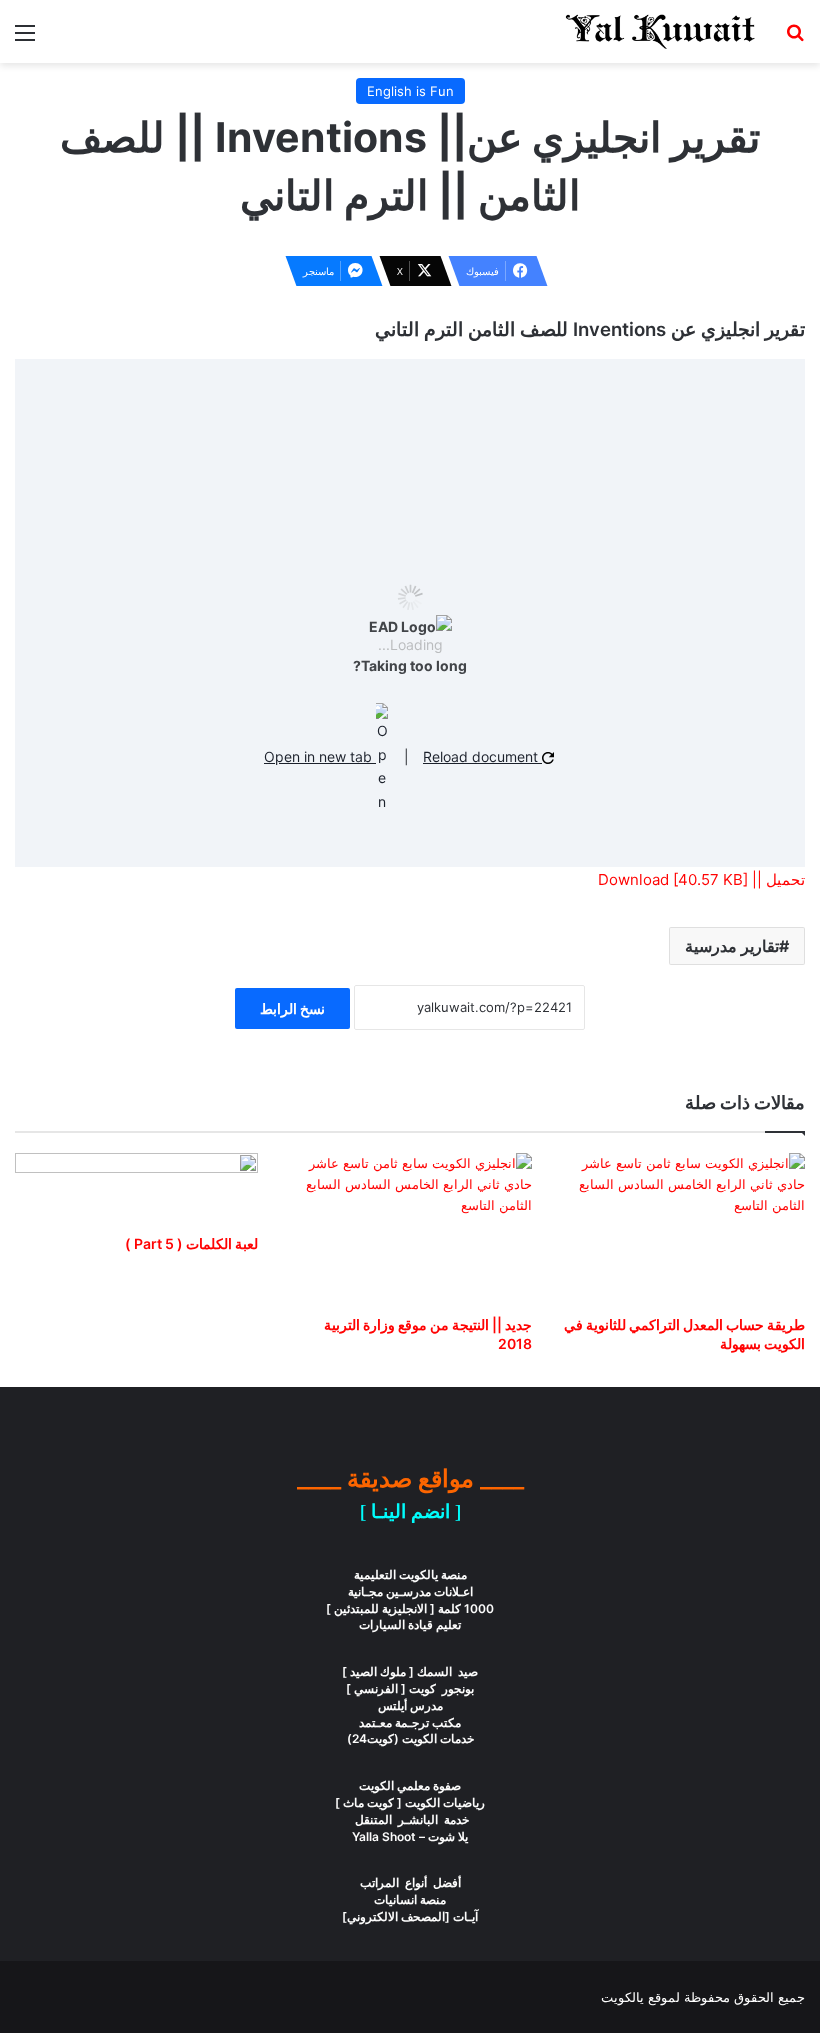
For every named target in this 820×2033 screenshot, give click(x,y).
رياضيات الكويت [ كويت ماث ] (410, 1802)
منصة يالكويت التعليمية (410, 1574)
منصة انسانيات (410, 1899)
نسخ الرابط (292, 1008)
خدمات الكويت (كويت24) (410, 1738)
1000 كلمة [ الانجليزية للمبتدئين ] (410, 1608)
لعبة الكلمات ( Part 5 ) (191, 1243)
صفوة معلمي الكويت (410, 1785)
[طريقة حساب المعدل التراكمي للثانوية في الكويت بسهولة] (683, 1229)
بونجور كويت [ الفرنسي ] (410, 1688)
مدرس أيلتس (410, 1705)
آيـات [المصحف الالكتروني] (410, 1916)
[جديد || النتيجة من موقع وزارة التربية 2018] (409, 1229)
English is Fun (410, 91)
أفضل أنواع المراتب (410, 1882)
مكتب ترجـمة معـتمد (410, 1722)
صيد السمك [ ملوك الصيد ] (410, 1671)
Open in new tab (320, 756)
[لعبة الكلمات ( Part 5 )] (136, 1188)
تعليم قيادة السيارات (410, 1624)
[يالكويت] (660, 31)
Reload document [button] (482, 756)
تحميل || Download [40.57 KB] (701, 879)
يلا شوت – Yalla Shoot (410, 1836)
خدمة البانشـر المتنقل (410, 1819)
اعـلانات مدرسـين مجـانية (410, 1591)
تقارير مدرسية (732, 946)
